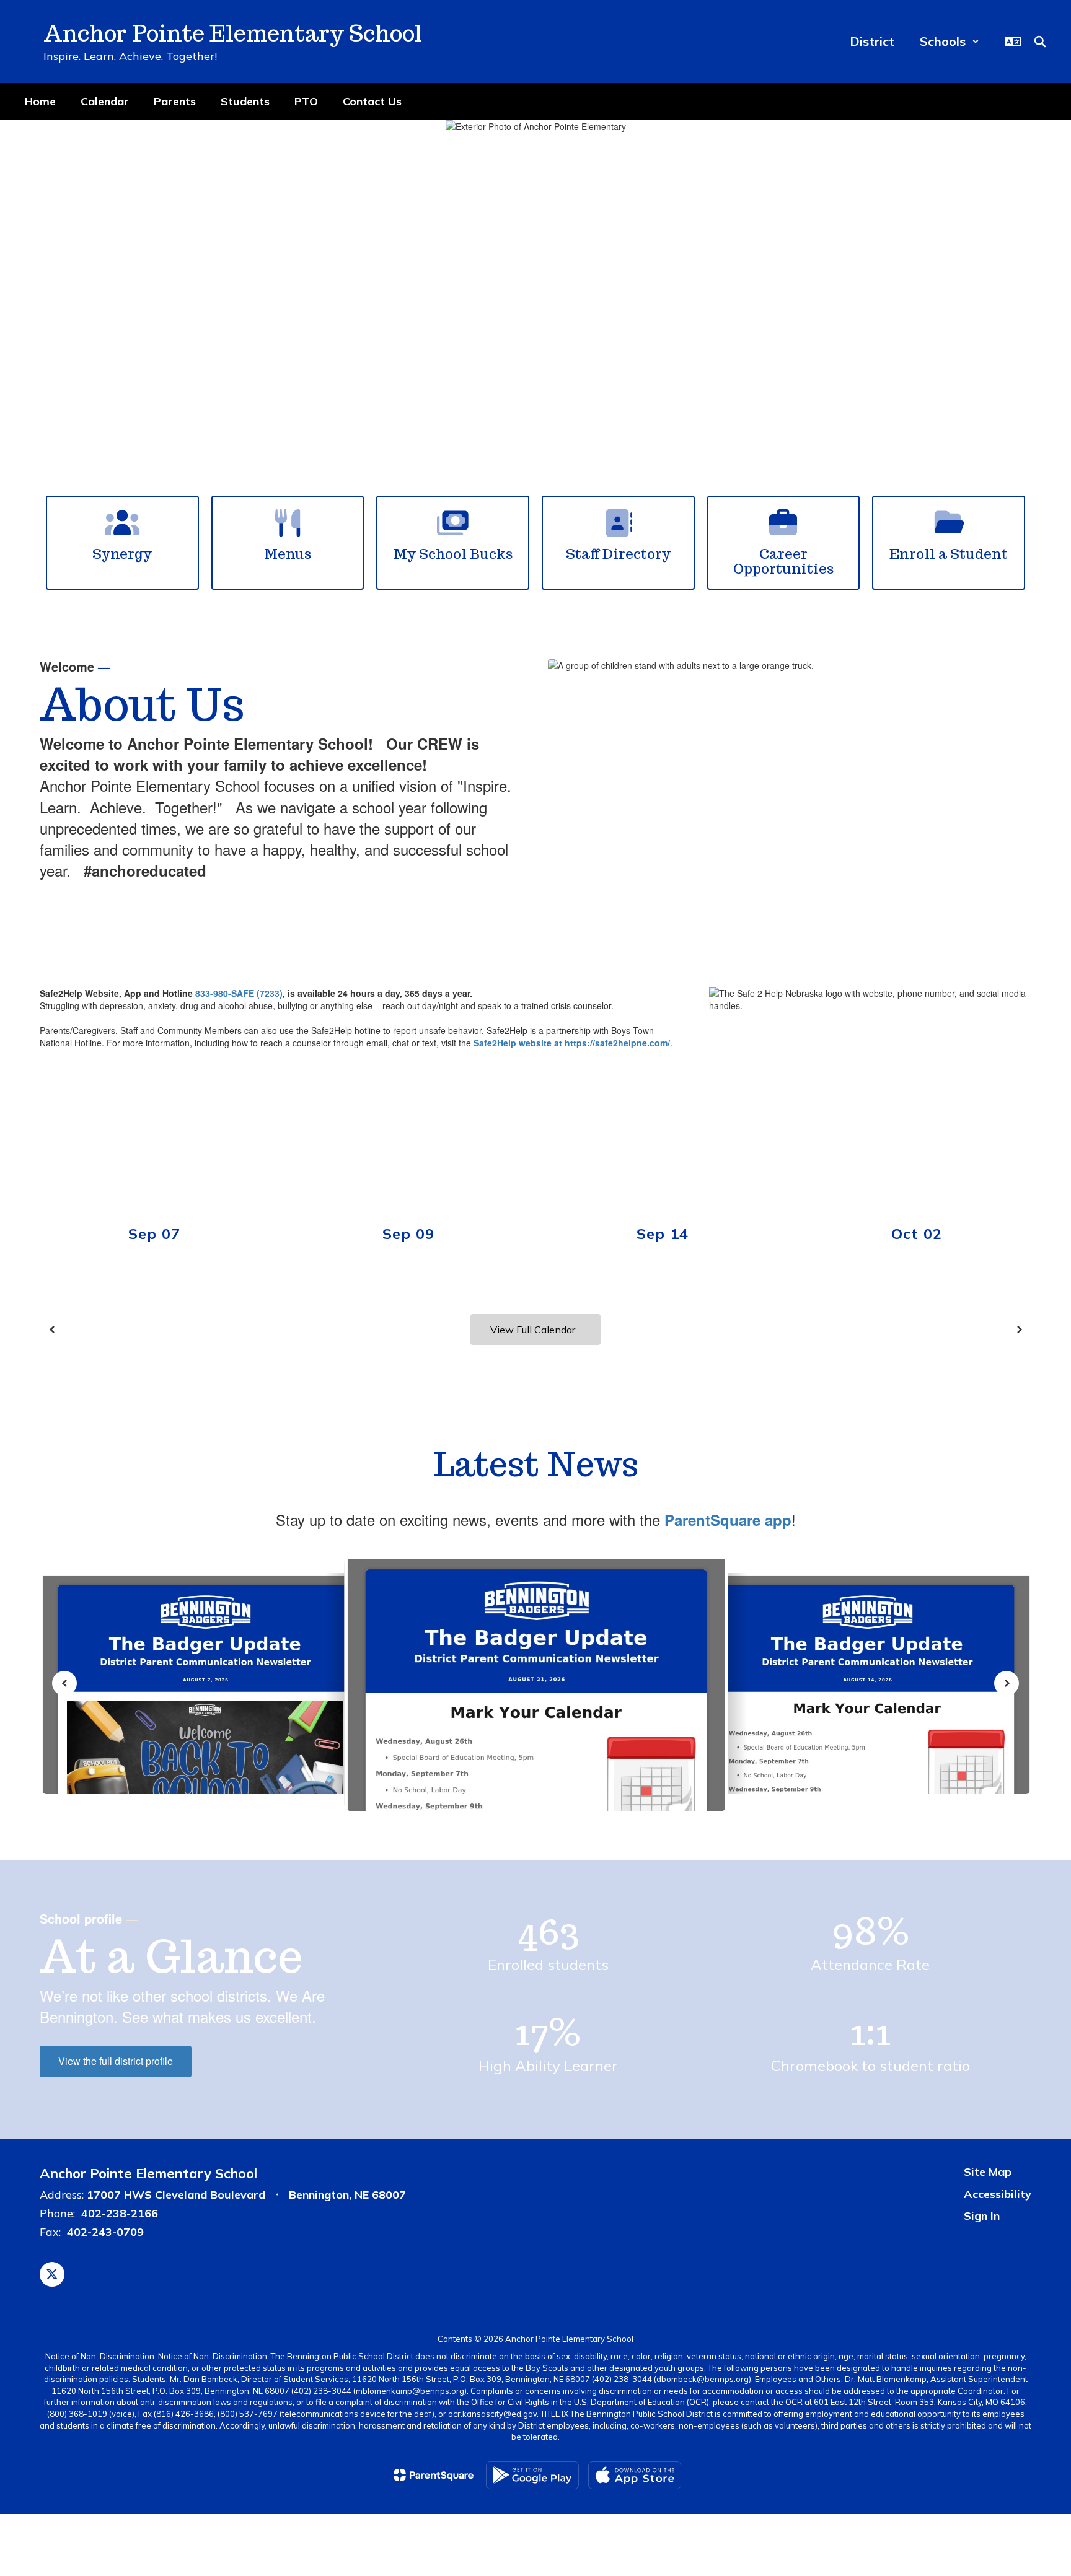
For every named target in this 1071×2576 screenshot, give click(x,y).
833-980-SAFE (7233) (239, 993)
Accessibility (998, 2194)
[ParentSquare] (434, 2475)
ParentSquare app (728, 1520)
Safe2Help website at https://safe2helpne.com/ (572, 1043)
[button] (950, 41)
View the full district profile (116, 2061)
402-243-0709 (105, 2232)
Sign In (982, 2216)
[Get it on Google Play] (532, 2475)
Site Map (988, 2172)
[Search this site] (1040, 42)
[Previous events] (52, 1330)
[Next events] (1019, 1330)
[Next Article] (1007, 1683)
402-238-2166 (120, 2213)
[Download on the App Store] (635, 2475)
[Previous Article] (64, 1683)
